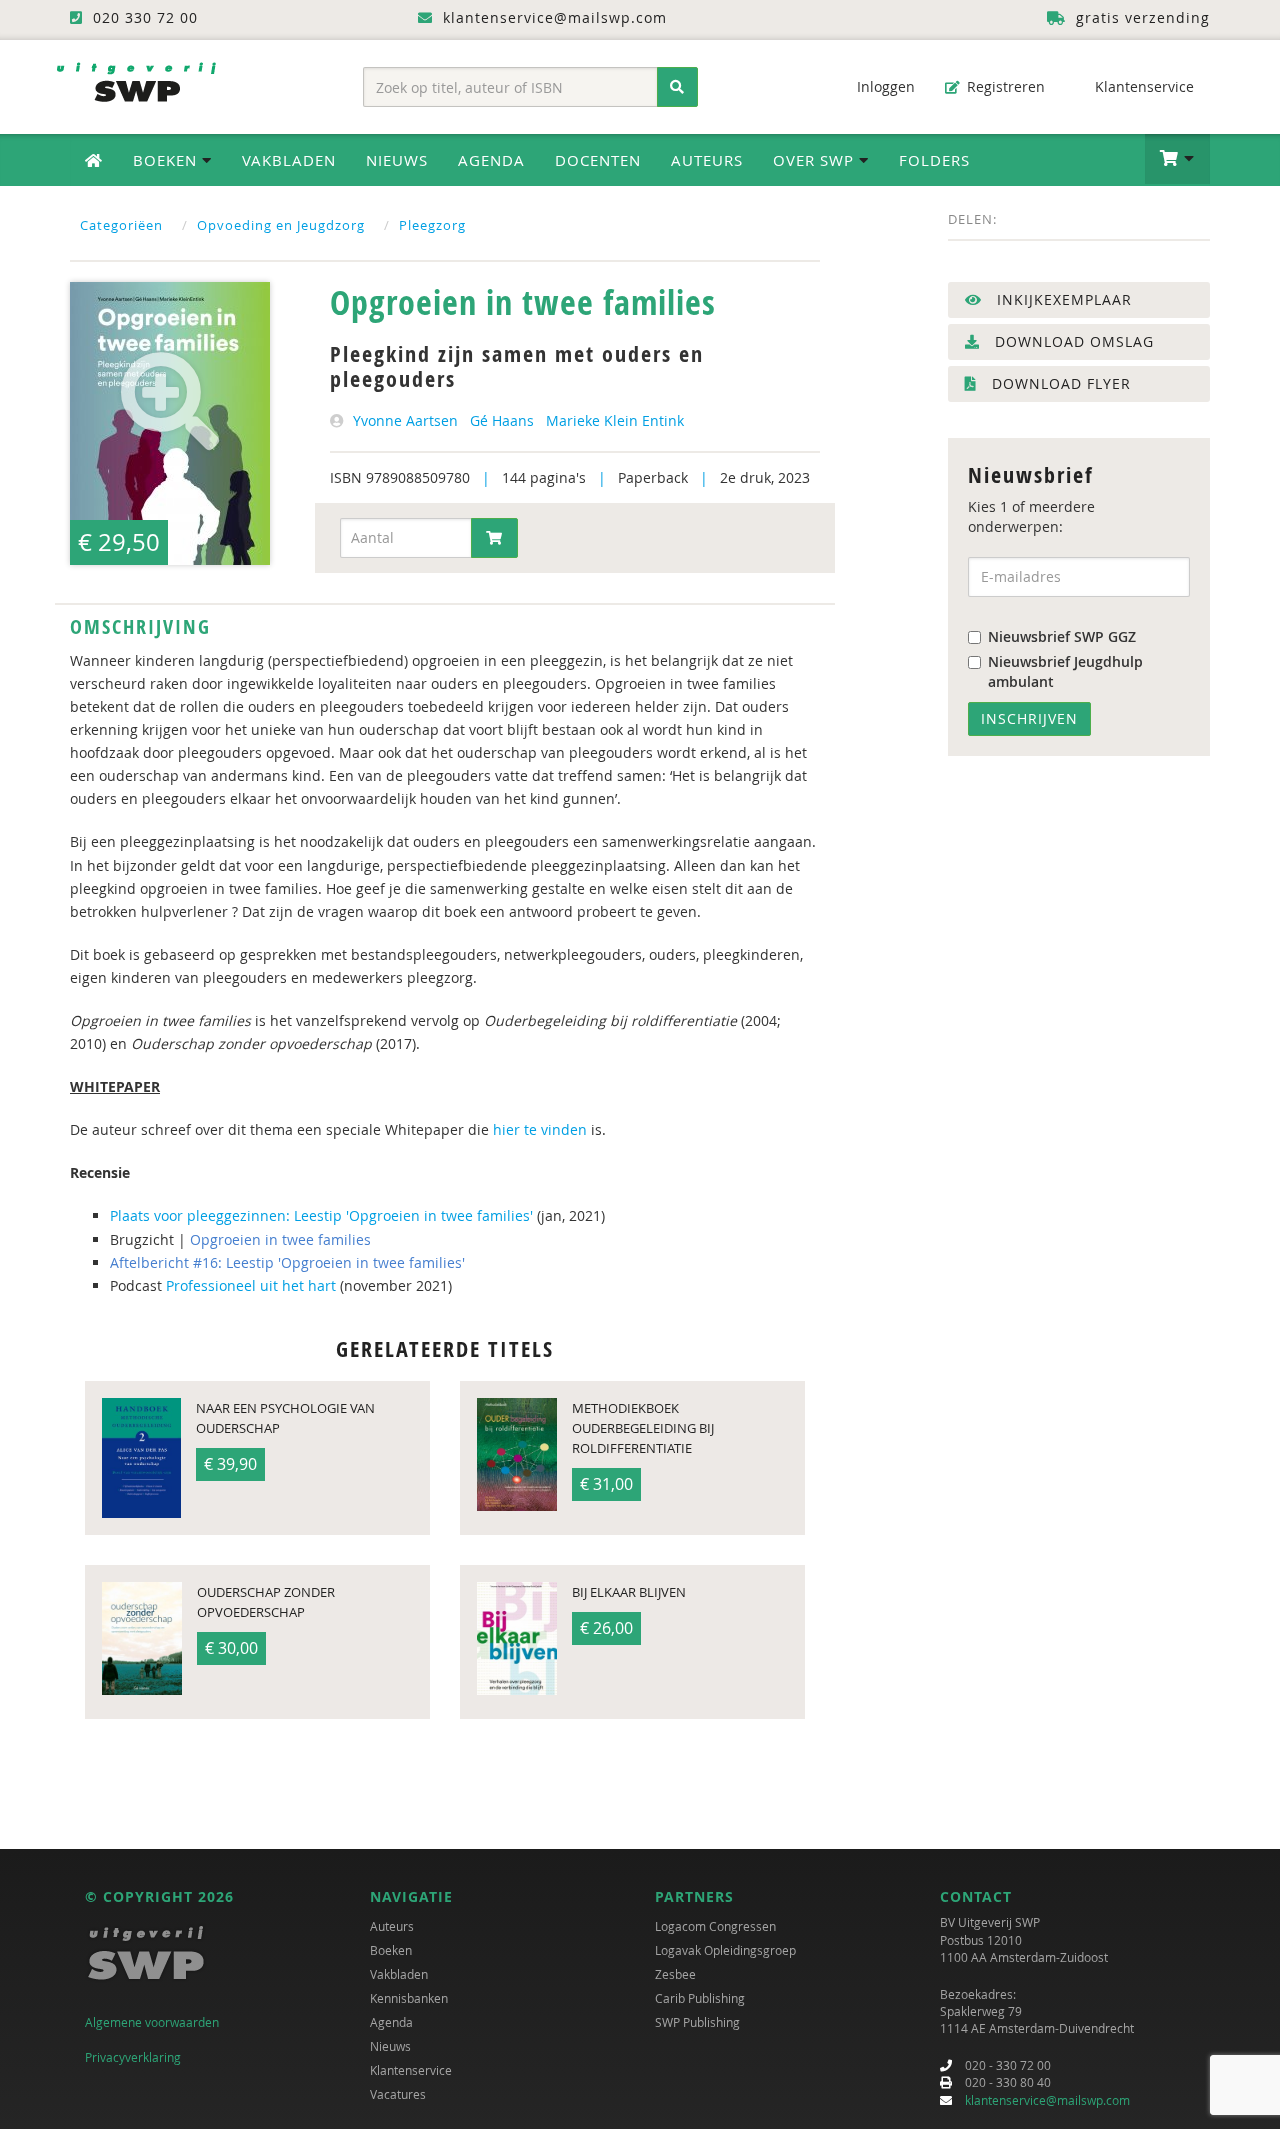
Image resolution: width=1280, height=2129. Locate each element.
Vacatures (398, 2094)
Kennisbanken (409, 1998)
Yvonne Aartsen (405, 420)
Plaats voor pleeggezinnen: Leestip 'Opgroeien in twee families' (321, 1215)
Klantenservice (1142, 86)
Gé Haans (502, 420)
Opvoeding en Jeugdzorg (281, 225)
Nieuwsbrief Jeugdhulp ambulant (1065, 671)
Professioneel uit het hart (251, 1285)
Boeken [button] (167, 160)
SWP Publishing (697, 2022)
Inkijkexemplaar (1062, 299)
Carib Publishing (700, 1998)
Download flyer (1059, 383)
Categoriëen (121, 225)
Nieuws (397, 160)
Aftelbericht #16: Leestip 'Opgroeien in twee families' (287, 1262)
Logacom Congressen (715, 1926)
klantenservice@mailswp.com (1047, 2100)
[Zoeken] (677, 87)
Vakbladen (289, 160)
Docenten (598, 160)
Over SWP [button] (816, 160)
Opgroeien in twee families (280, 1239)
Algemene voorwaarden (152, 2022)
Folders (934, 160)
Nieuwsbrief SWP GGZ (1062, 636)
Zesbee (675, 1974)
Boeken (391, 1950)
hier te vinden (538, 1129)
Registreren (1004, 86)
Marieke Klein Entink (615, 420)
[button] (1177, 159)
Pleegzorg (432, 225)
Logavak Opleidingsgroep (725, 1950)
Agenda (491, 160)
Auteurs (707, 160)
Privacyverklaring (133, 2057)
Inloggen (884, 86)
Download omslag (1072, 341)
